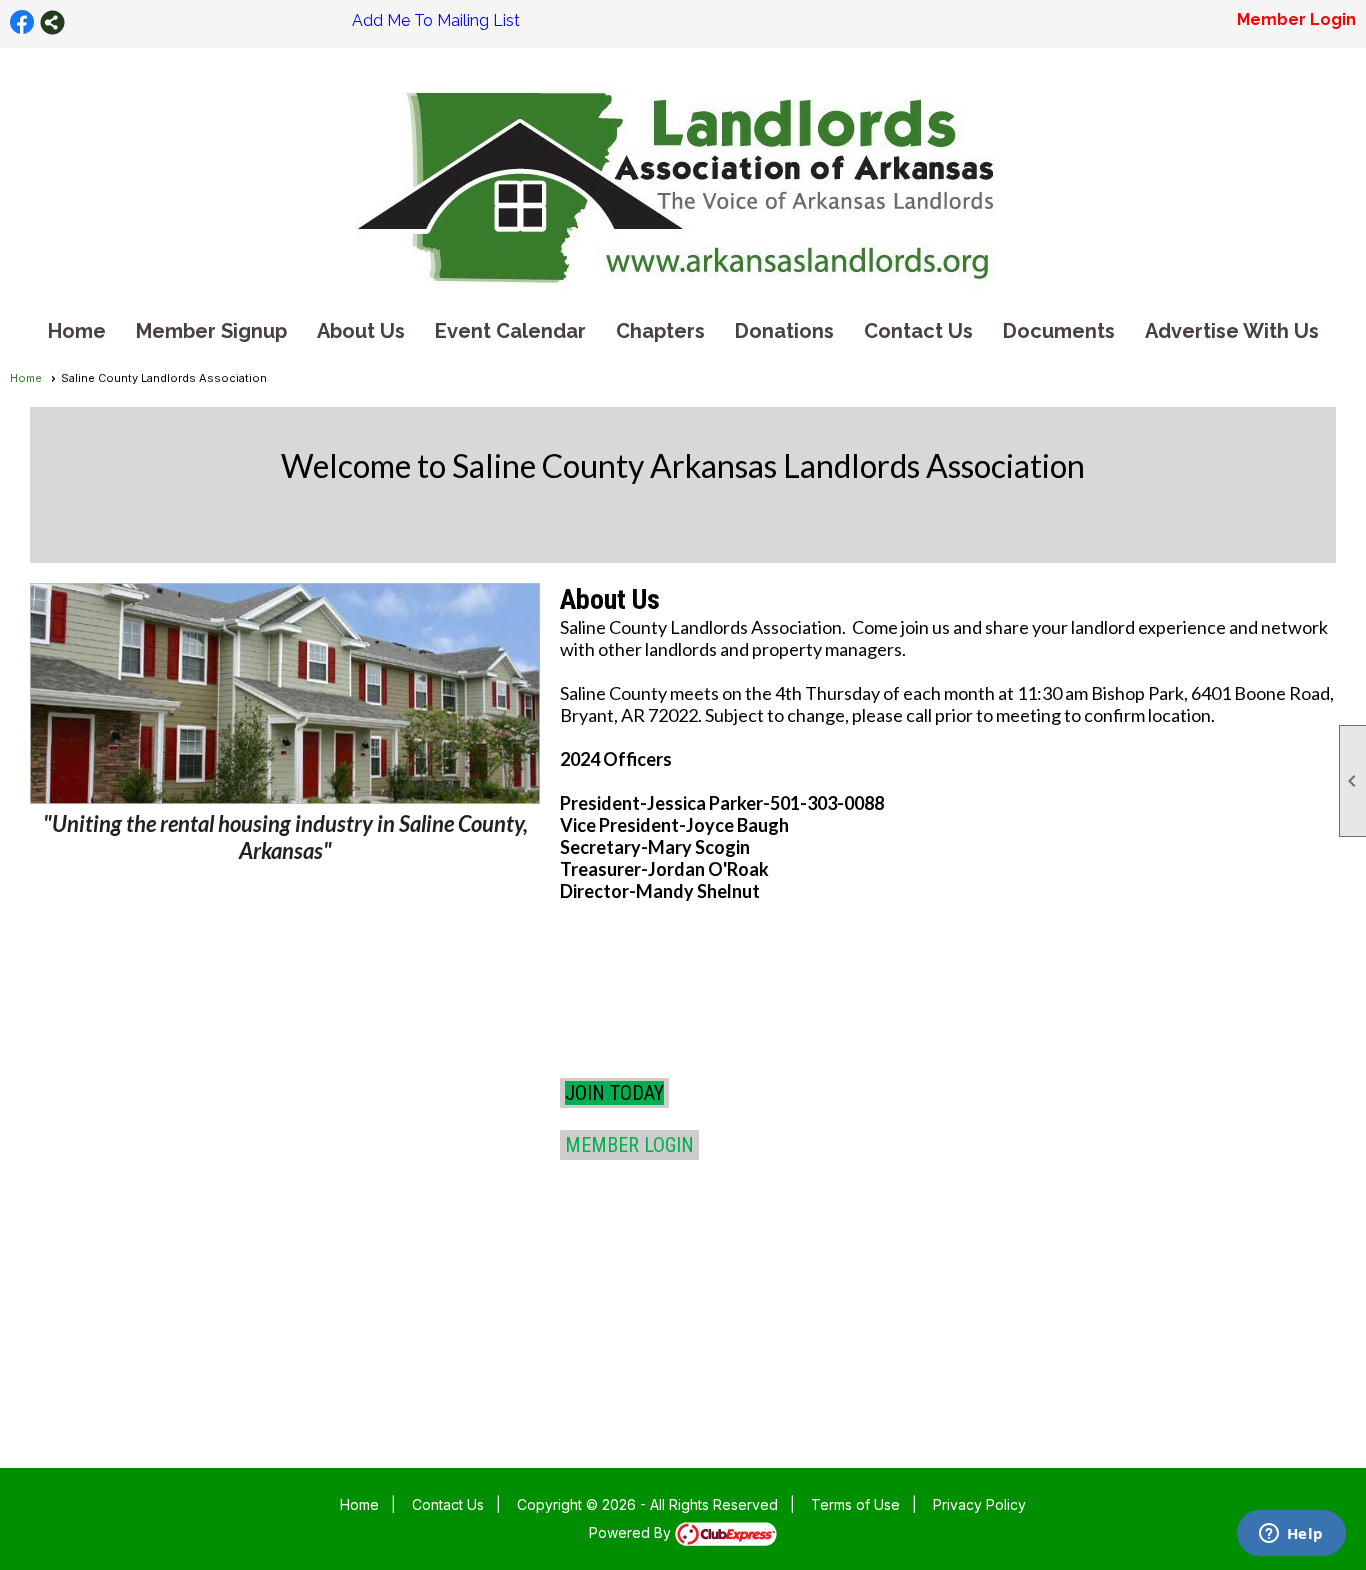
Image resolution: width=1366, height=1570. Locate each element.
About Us (361, 331)
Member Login (1296, 19)
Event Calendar (510, 331)
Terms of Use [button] (855, 1504)
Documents (1059, 331)
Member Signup (211, 331)
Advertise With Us (1232, 331)
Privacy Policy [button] (979, 1504)
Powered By (632, 1532)
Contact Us (918, 331)
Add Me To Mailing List (436, 20)
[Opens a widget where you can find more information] (1291, 1535)
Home (77, 331)
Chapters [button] (660, 331)
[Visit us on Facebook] (22, 22)
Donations (784, 331)
